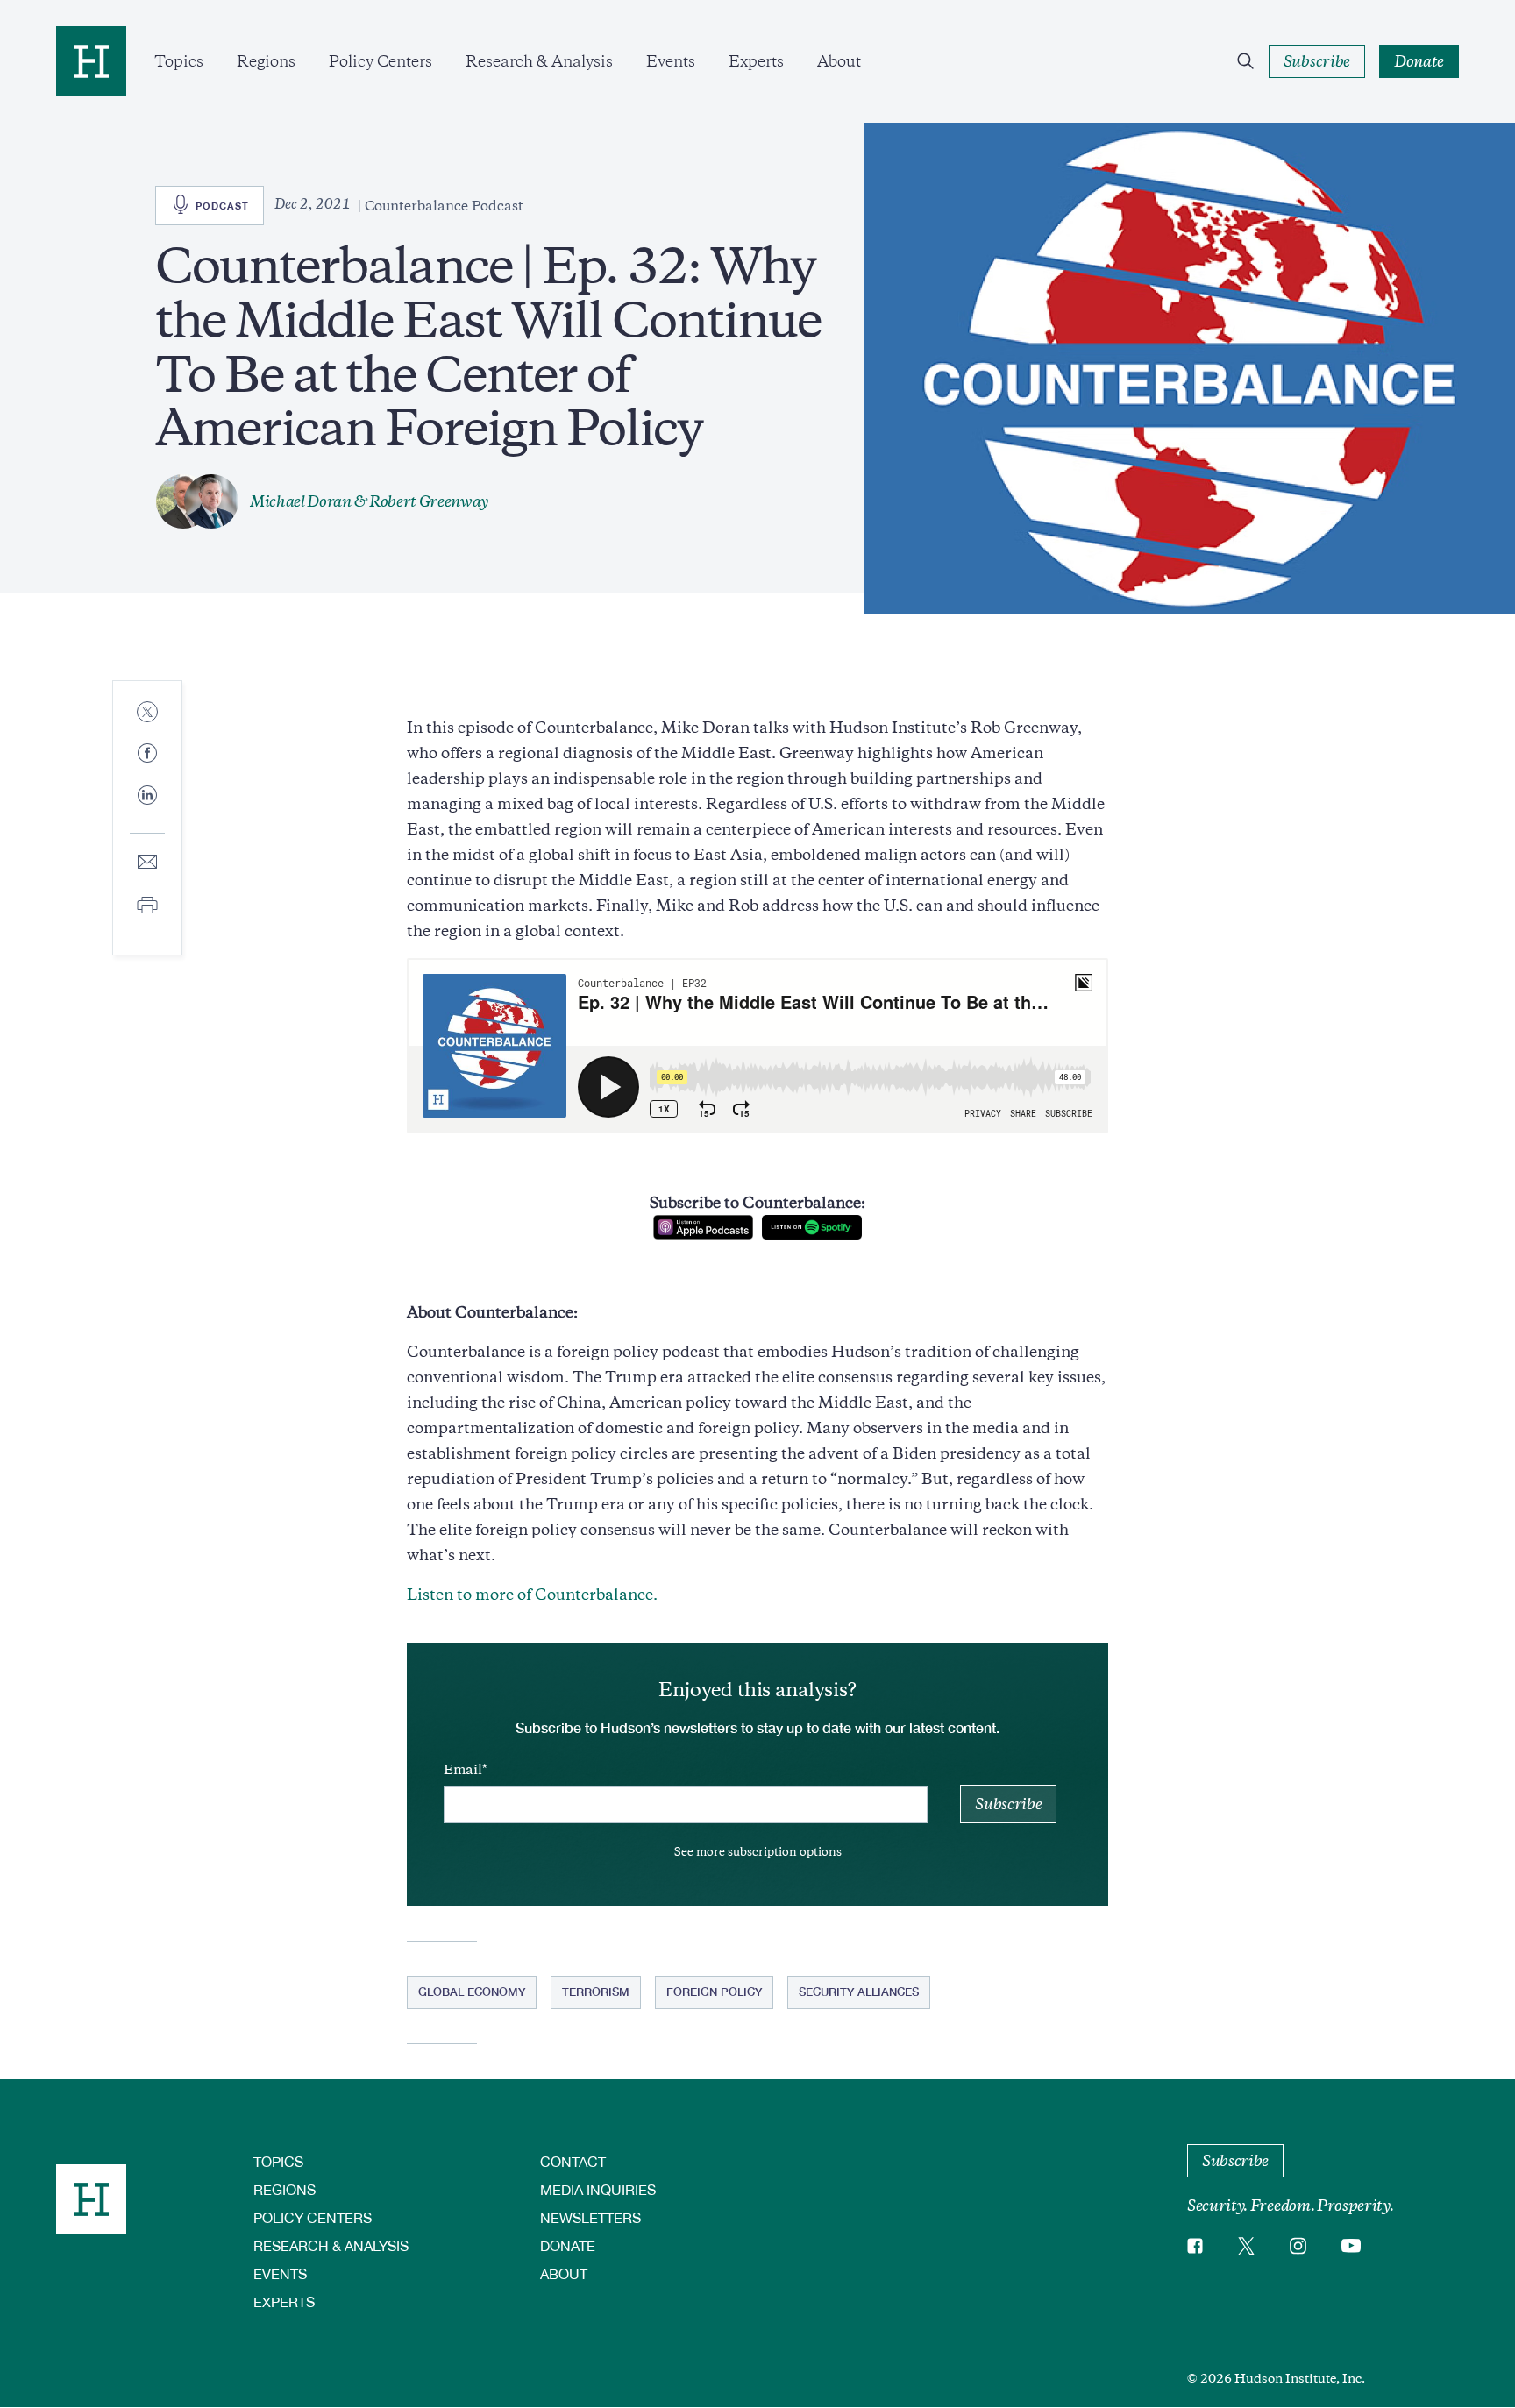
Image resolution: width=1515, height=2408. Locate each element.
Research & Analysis (539, 61)
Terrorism (596, 1992)
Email (463, 1770)
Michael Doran (301, 501)
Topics (179, 61)
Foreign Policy (714, 1992)
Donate (568, 2245)
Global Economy (472, 1992)
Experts (756, 61)
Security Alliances (859, 1992)
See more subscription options (758, 1852)
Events (671, 61)
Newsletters (590, 2217)
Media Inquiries (598, 2189)
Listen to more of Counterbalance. (532, 1595)
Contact (573, 2161)
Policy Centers (381, 61)
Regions (266, 61)
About (839, 61)
